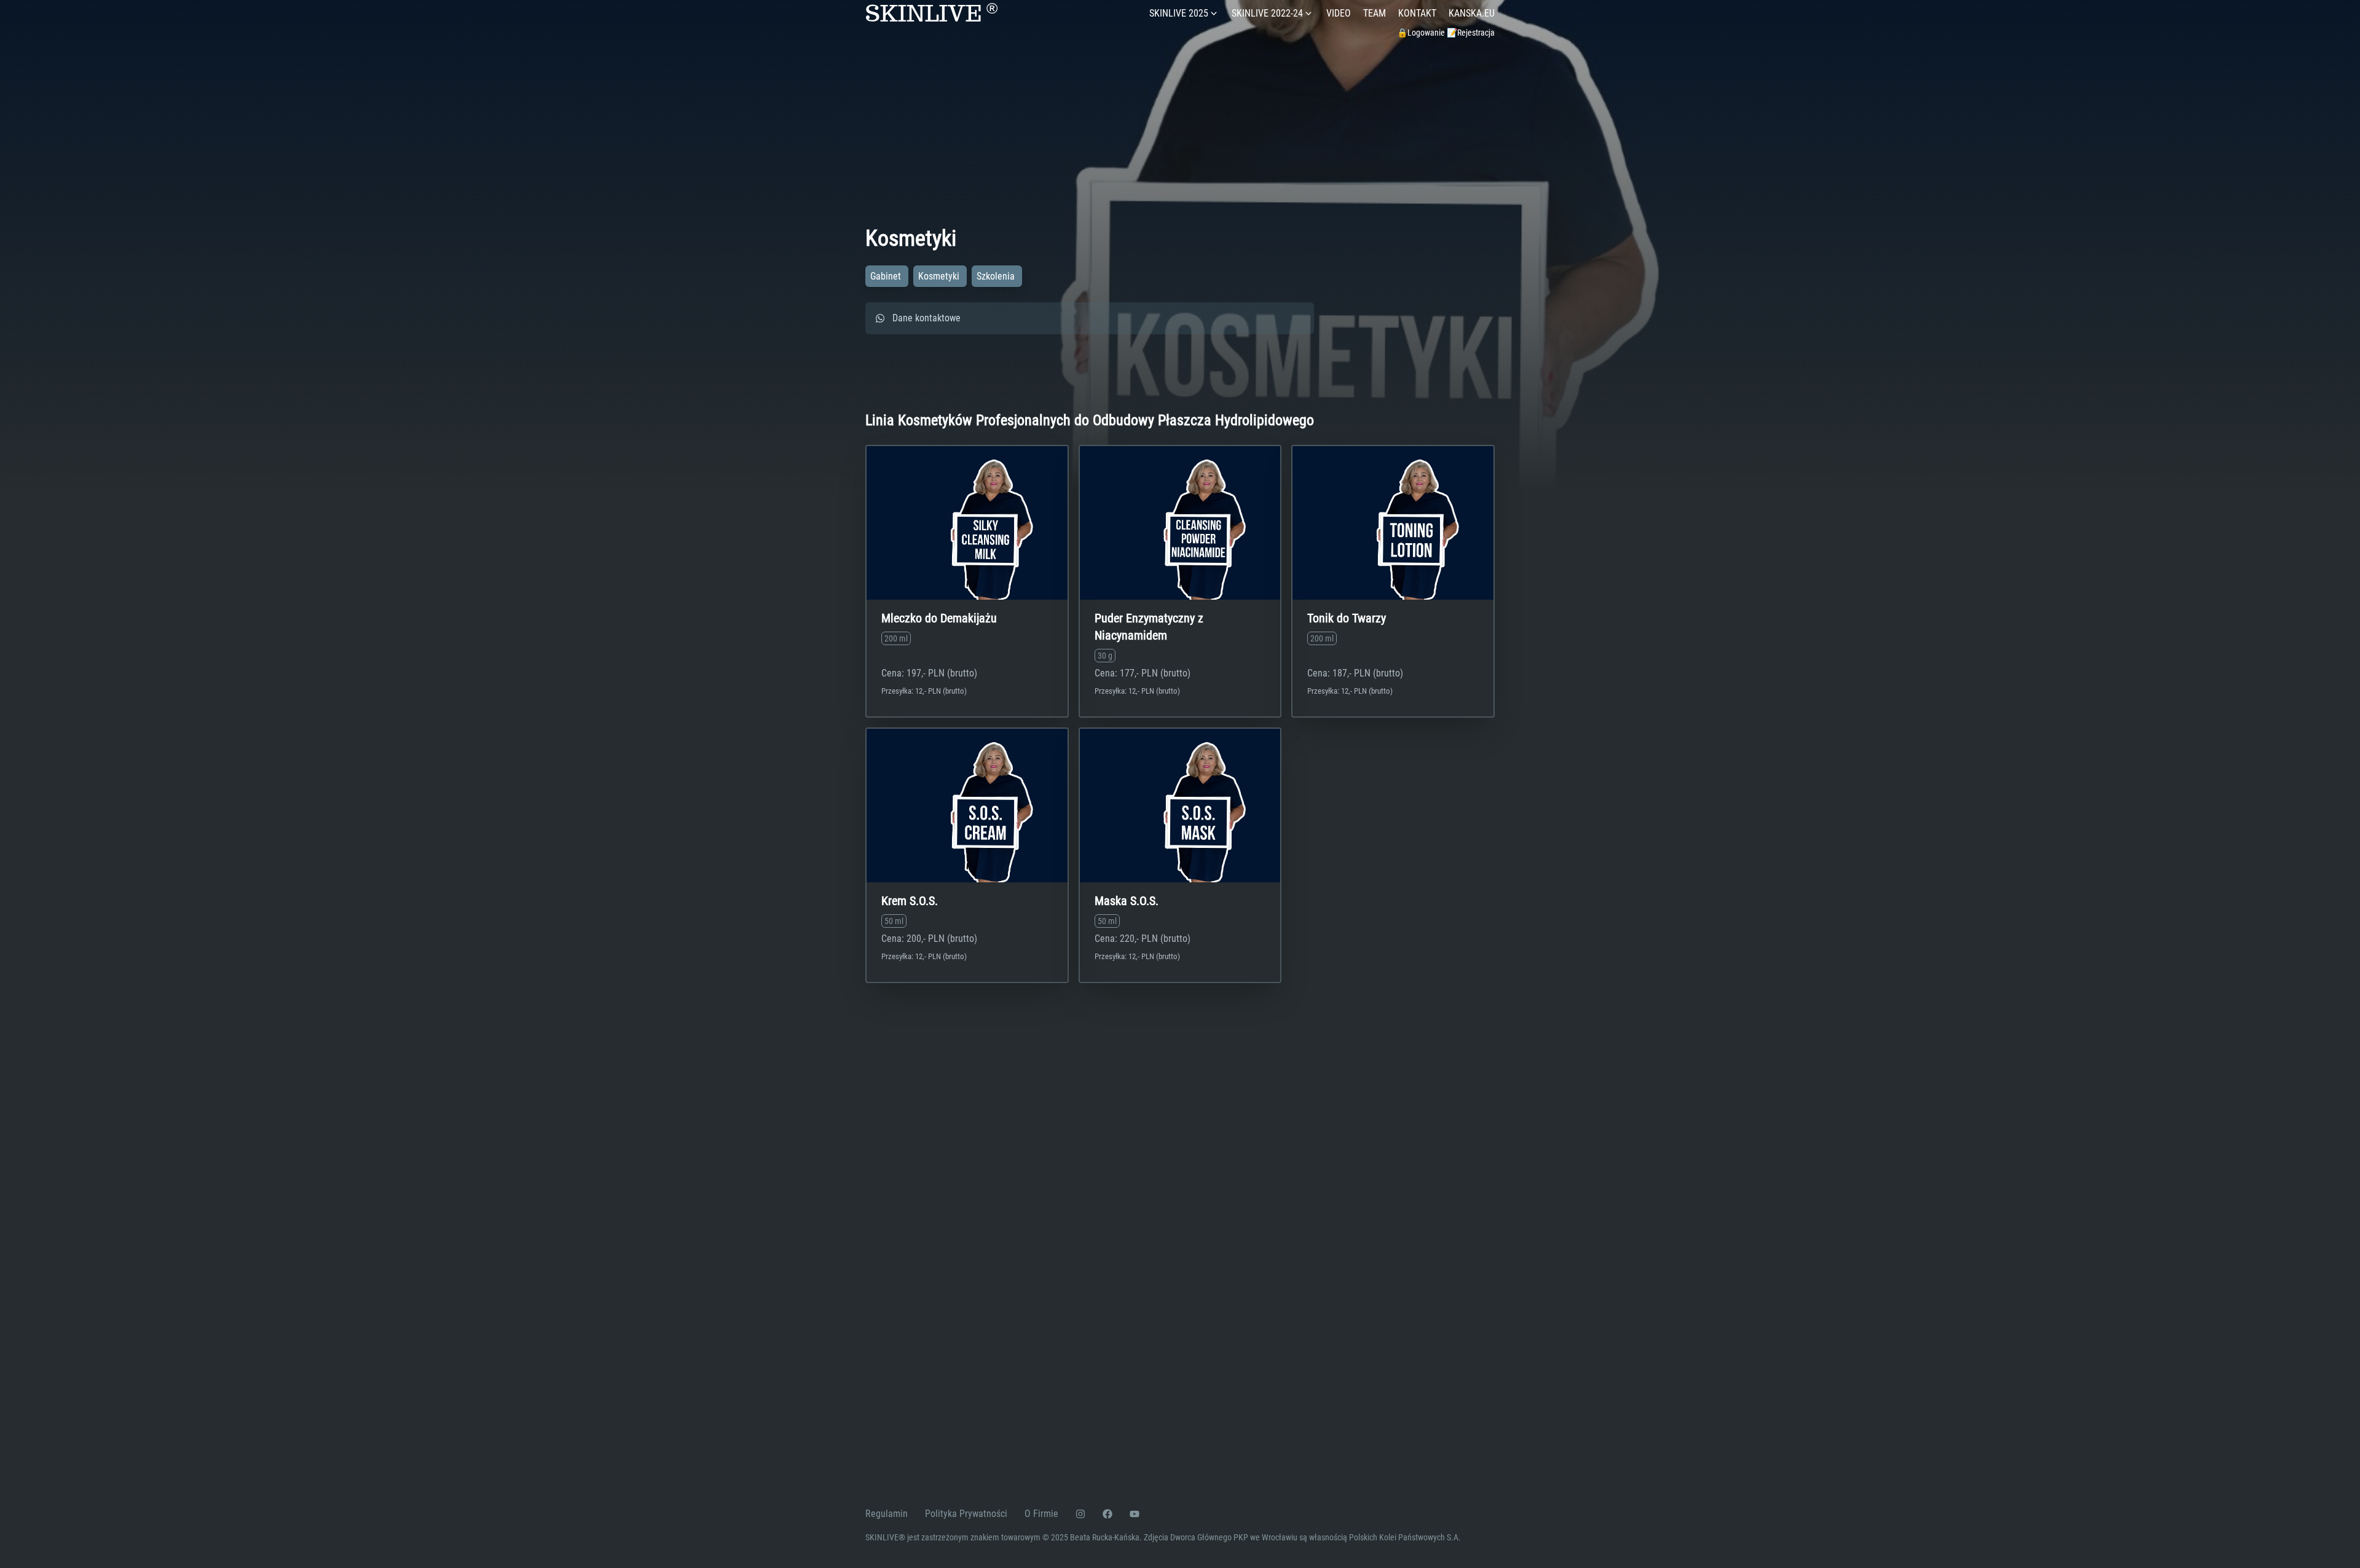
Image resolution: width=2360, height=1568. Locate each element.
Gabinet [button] (887, 276)
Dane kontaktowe (926, 318)
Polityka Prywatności (966, 1514)
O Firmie (1041, 1514)
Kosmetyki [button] (940, 276)
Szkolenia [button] (997, 276)
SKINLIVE (931, 14)
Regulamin (887, 1514)
